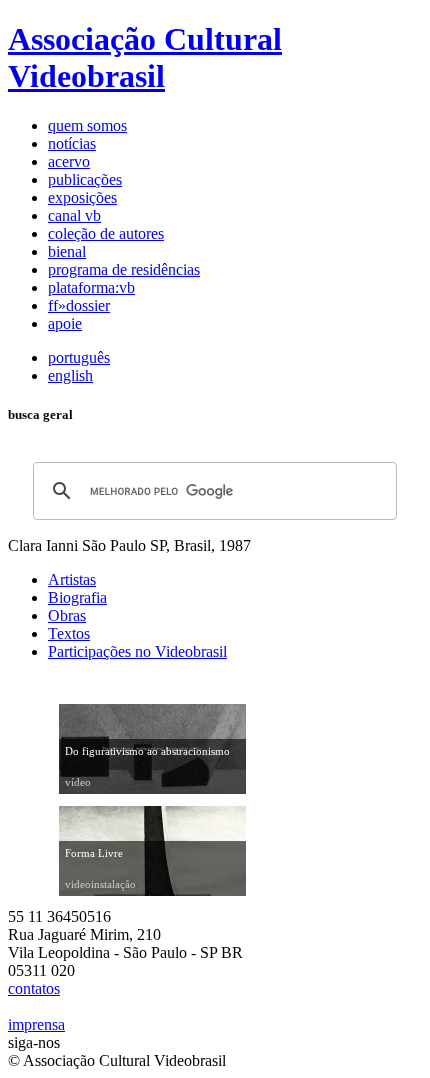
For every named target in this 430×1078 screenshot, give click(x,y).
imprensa (36, 1024)
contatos (34, 988)
